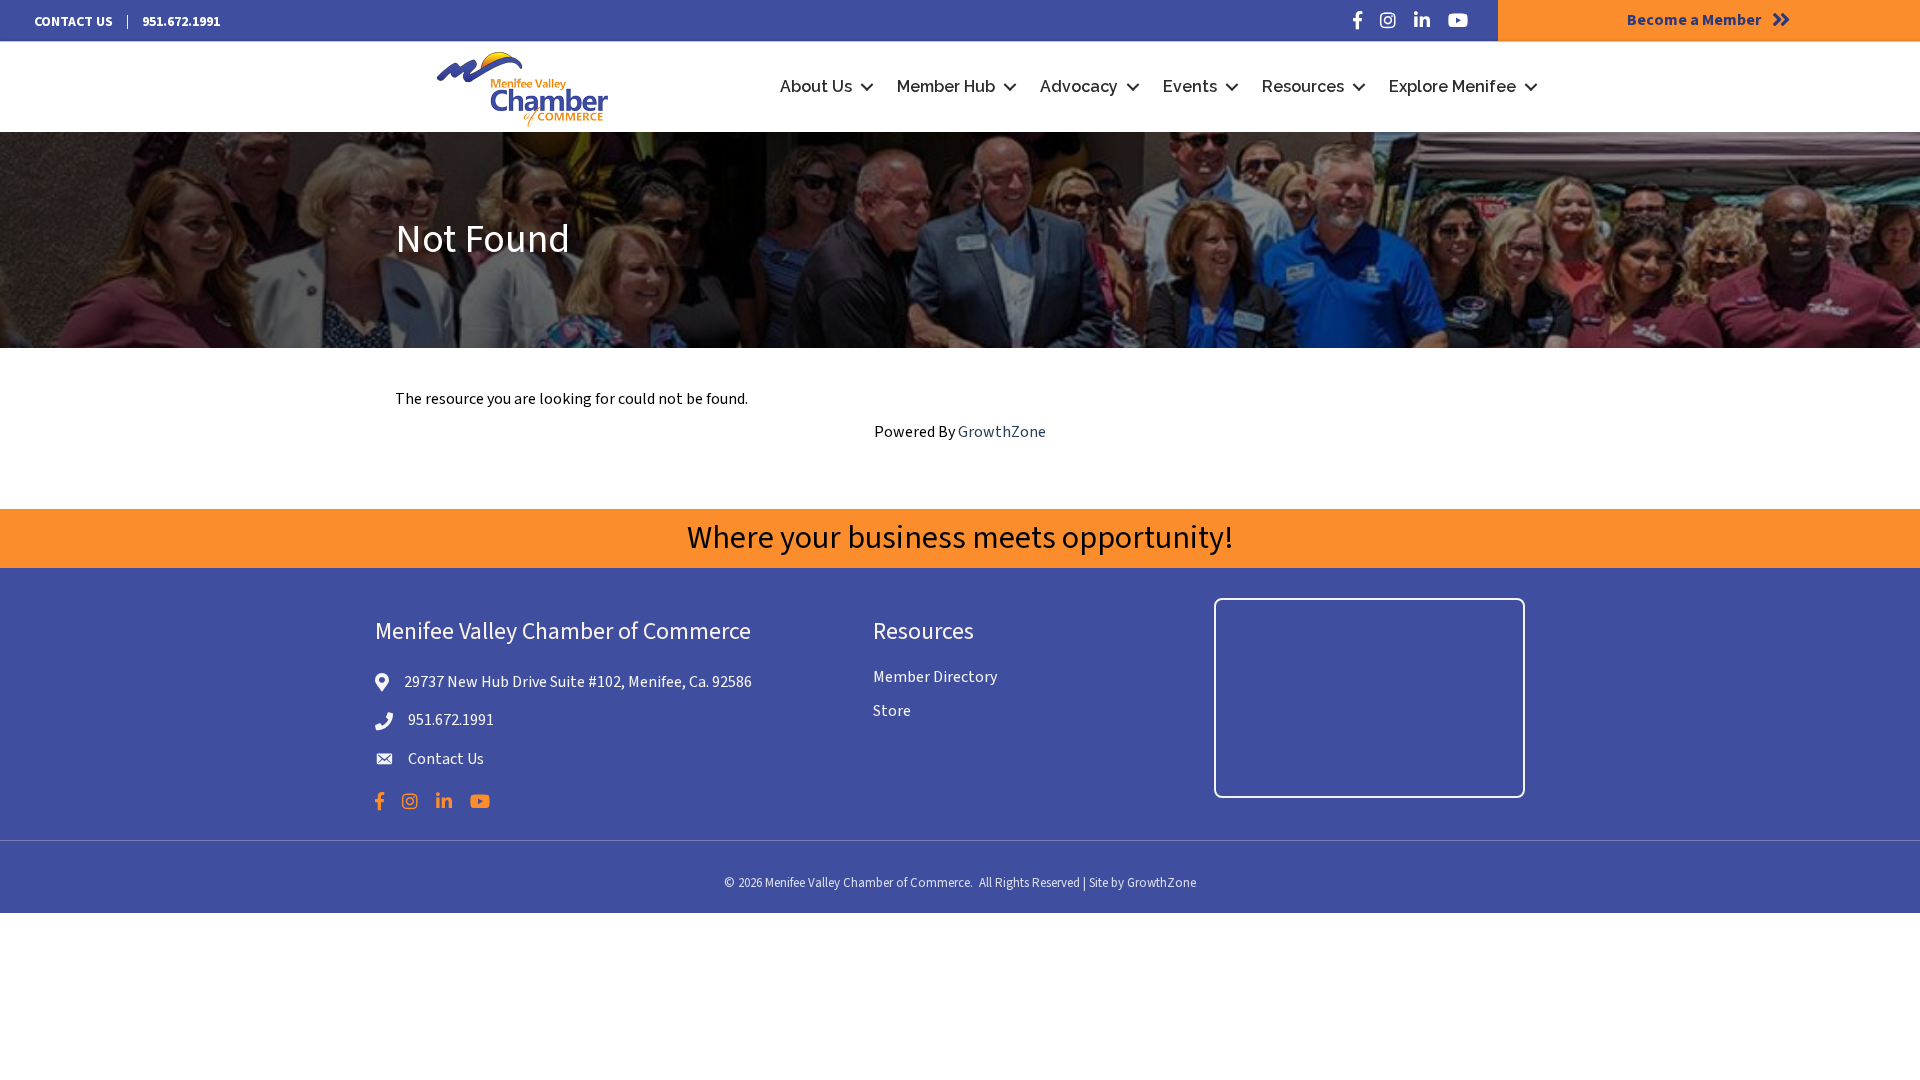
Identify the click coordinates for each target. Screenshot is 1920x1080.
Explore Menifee (1452, 86)
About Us (816, 86)
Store (892, 711)
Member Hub (946, 86)
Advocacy (1079, 86)
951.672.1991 (181, 22)
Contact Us (73, 22)
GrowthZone (1002, 432)
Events (1190, 86)
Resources (1303, 86)
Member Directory (935, 677)
